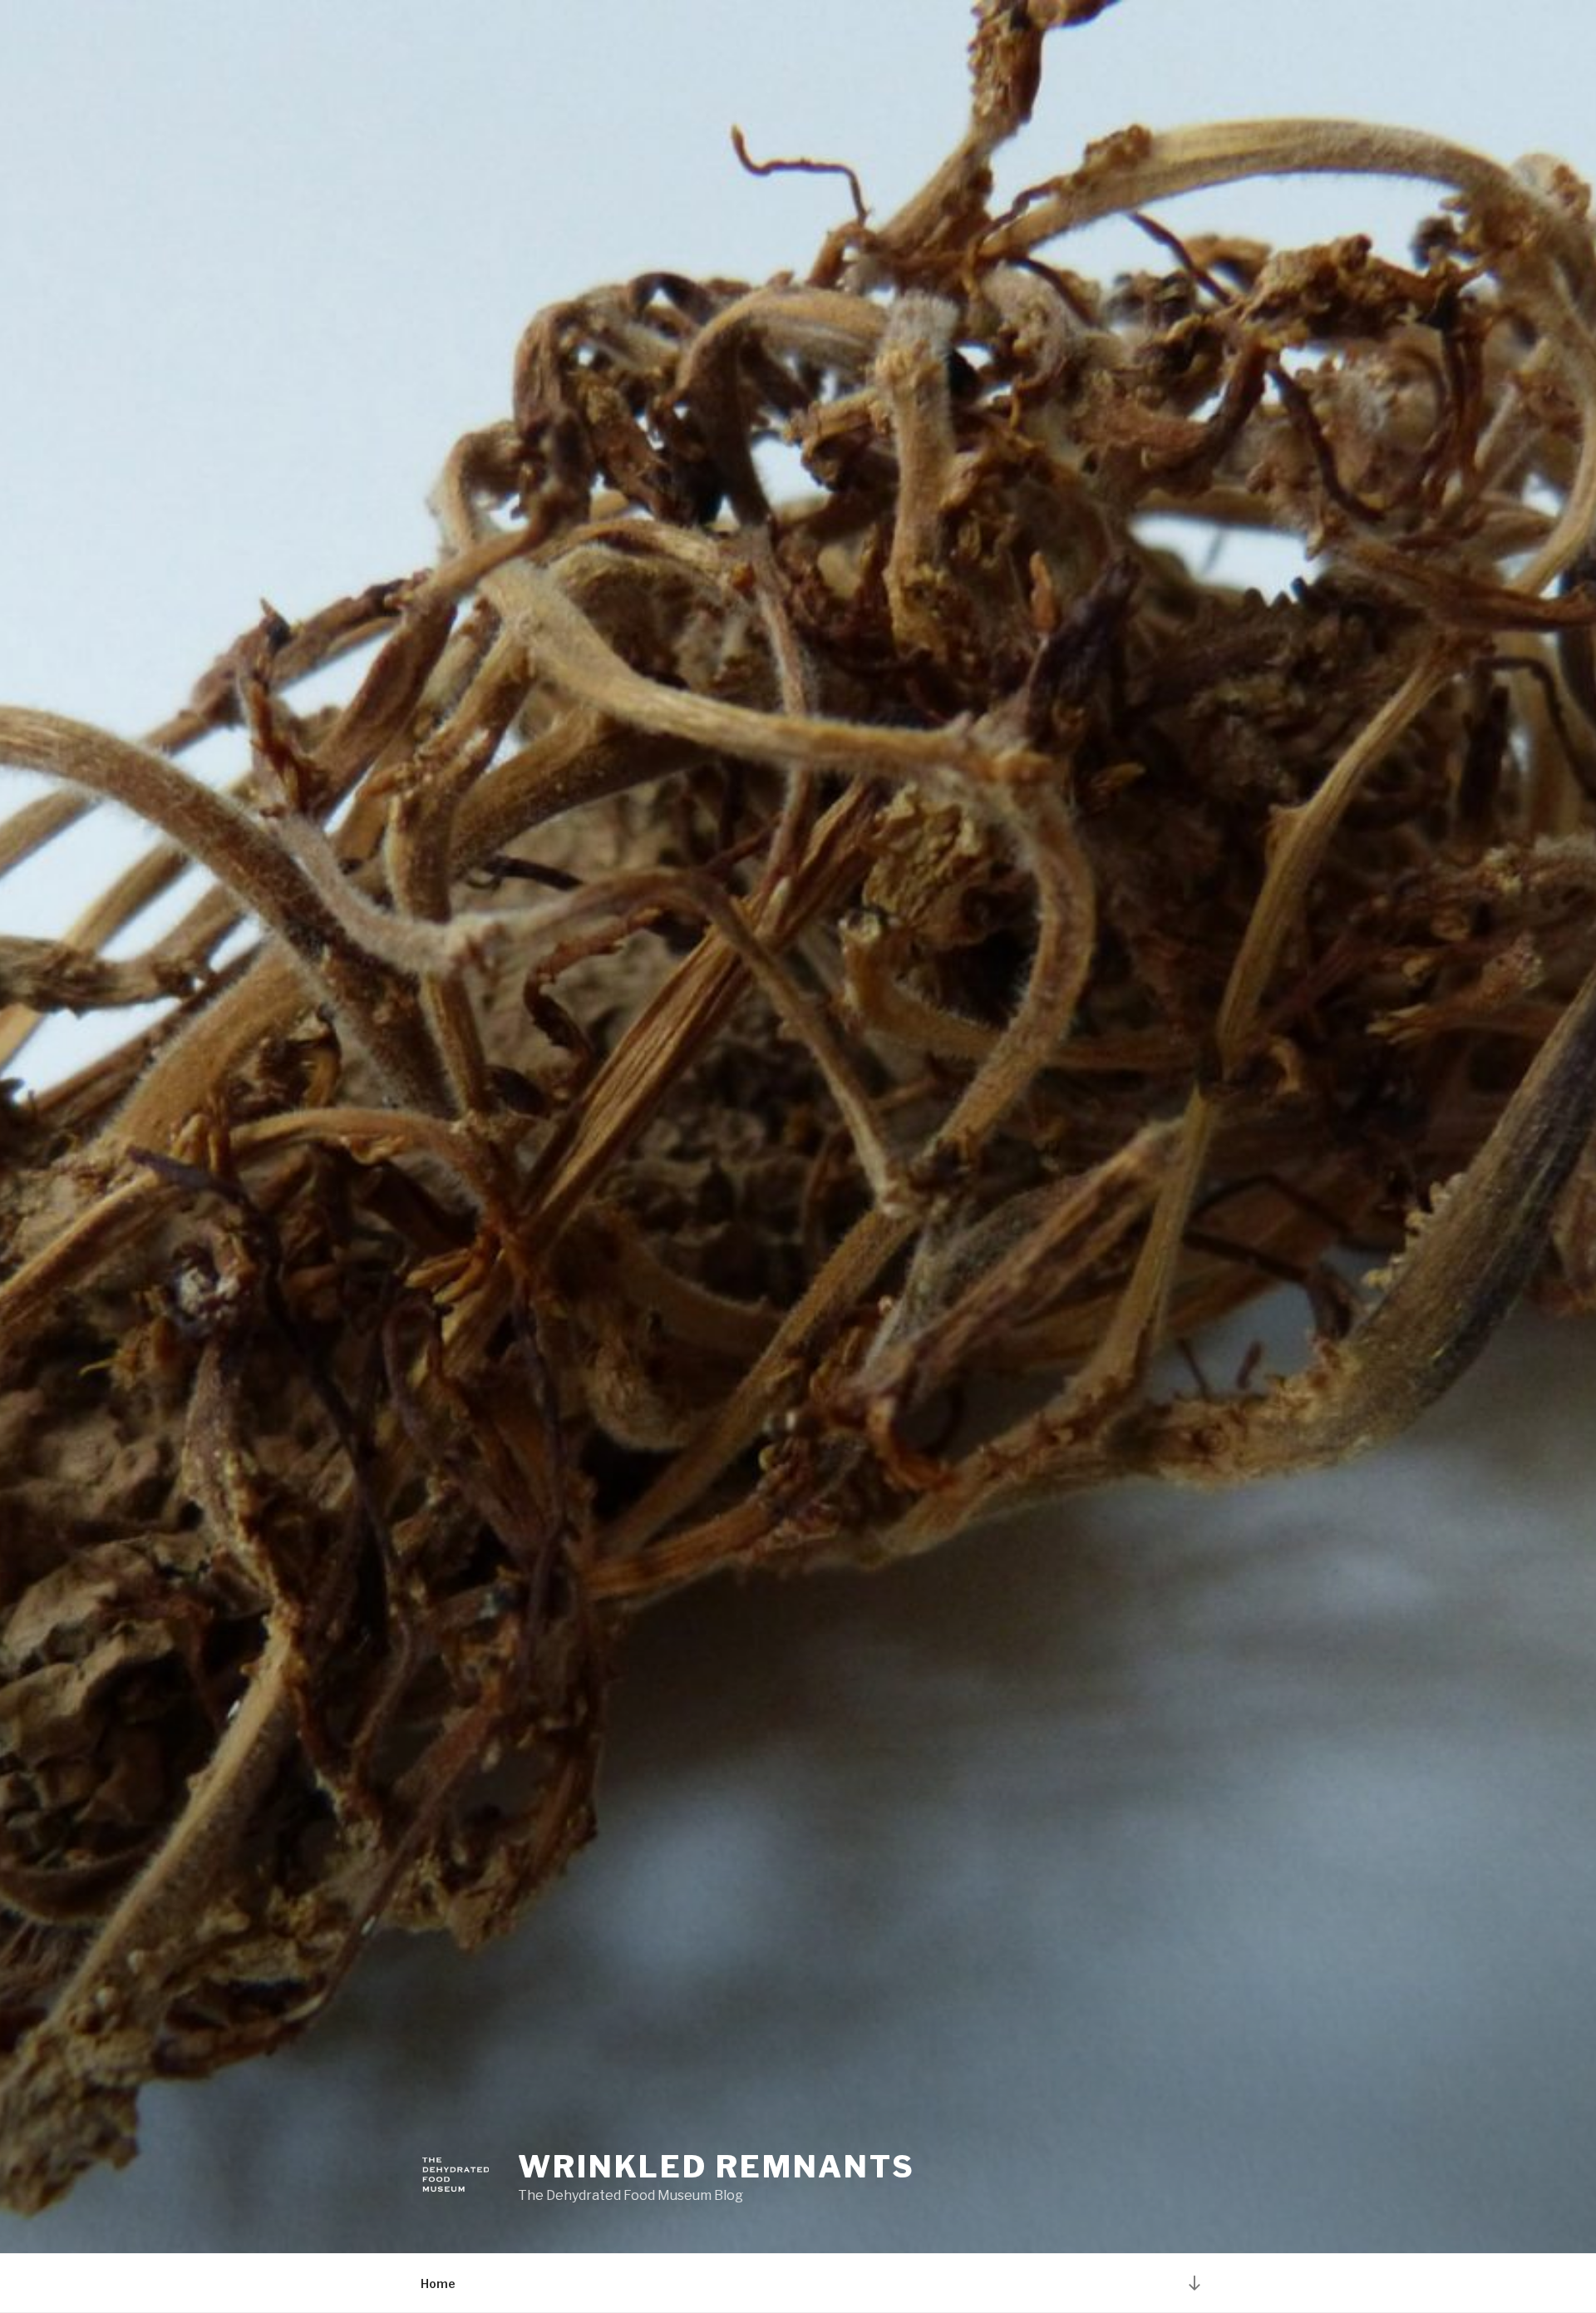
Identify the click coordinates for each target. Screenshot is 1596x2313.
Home (438, 2283)
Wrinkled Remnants (717, 2167)
